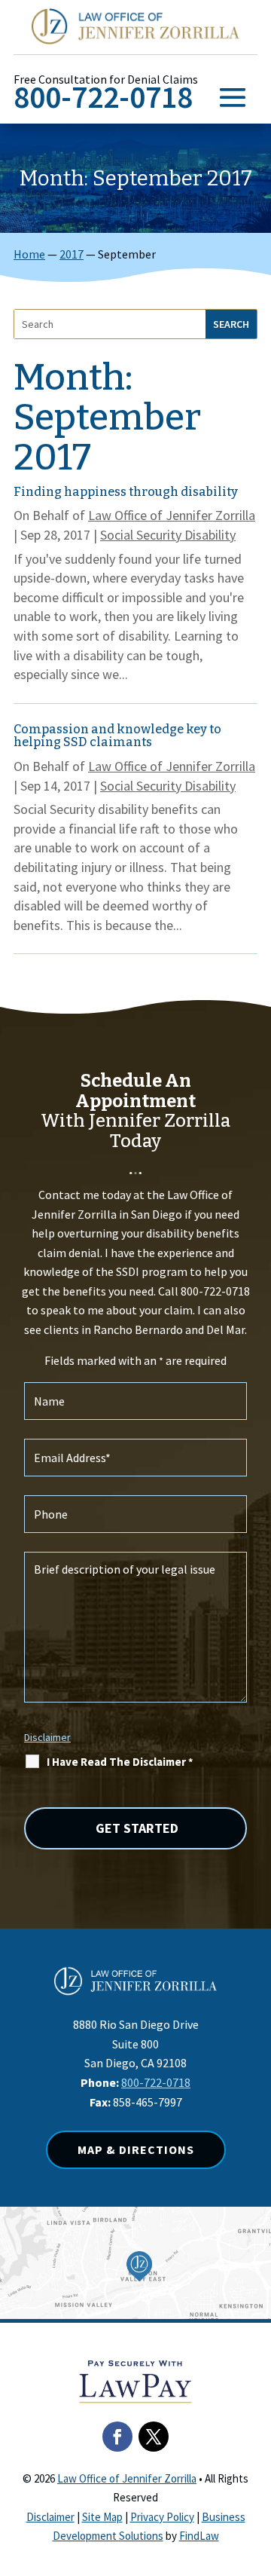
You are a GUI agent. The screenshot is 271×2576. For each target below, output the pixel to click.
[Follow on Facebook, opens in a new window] (117, 2437)
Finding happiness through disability (126, 492)
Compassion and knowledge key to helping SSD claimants (117, 736)
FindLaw (199, 2536)
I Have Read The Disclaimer (120, 1762)
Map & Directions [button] (136, 2149)
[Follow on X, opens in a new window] (154, 2437)
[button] (233, 96)
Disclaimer (47, 1737)
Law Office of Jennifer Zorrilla (172, 515)
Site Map (102, 2517)
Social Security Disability (168, 535)
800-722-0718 (103, 97)
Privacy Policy (162, 2517)
